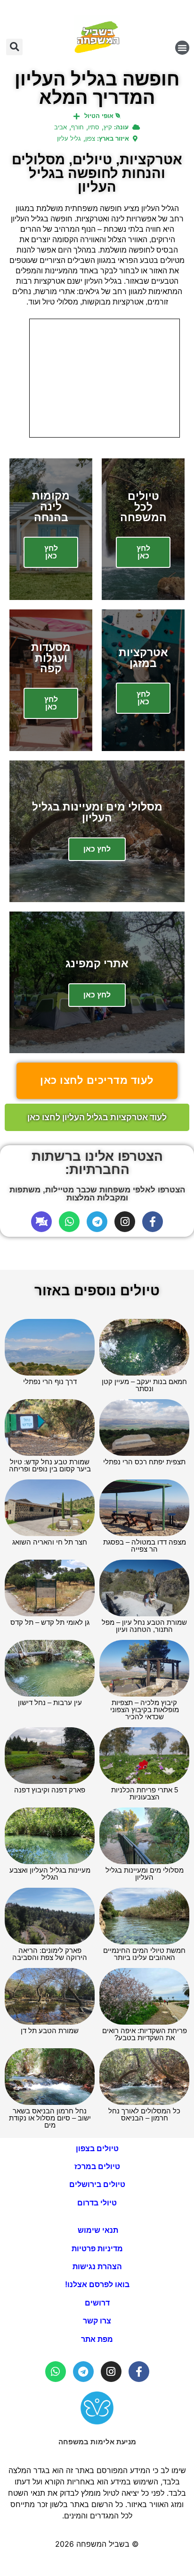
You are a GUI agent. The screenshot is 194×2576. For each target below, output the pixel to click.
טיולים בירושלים (97, 2184)
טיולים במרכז (97, 2166)
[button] (182, 48)
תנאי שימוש (97, 2230)
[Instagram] (125, 1222)
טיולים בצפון (97, 2149)
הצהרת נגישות (97, 2267)
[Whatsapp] (69, 1222)
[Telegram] (97, 1222)
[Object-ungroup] (41, 1222)
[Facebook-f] (153, 1222)
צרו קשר (97, 2321)
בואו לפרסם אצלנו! (97, 2285)
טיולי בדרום (97, 2203)
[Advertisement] (105, 378)
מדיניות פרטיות (97, 2249)
